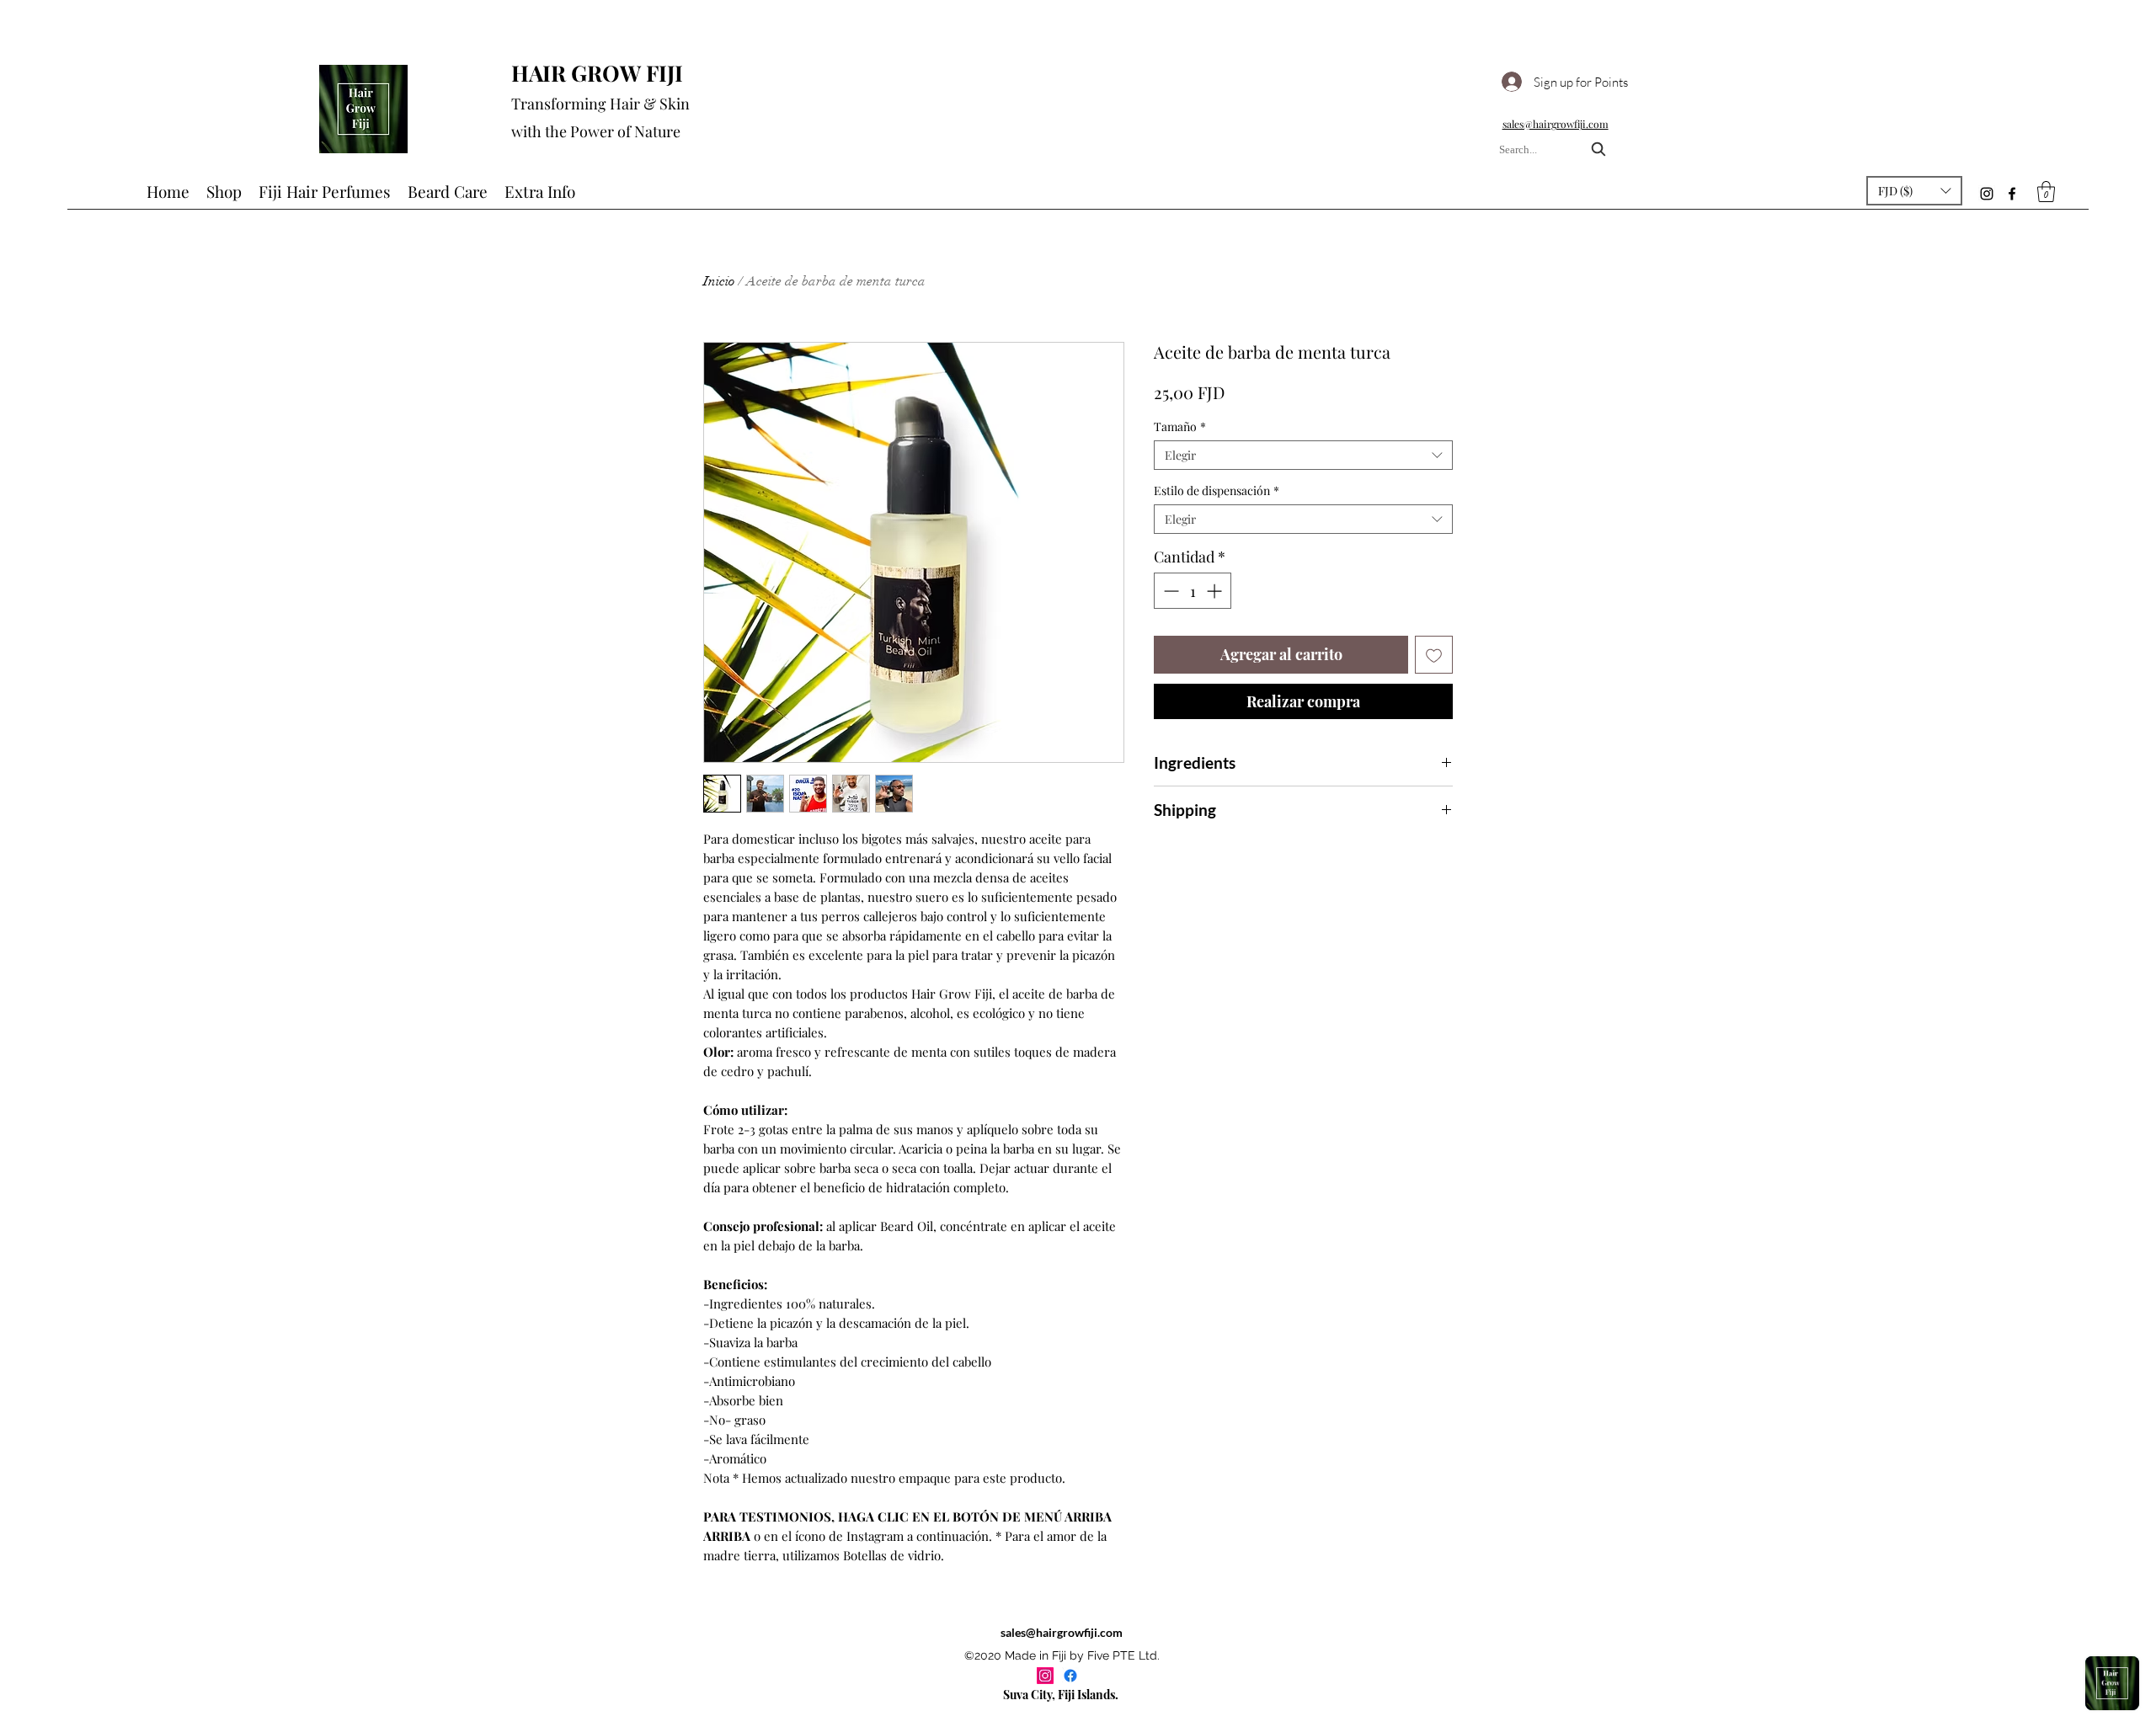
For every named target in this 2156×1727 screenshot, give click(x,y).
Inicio (719, 281)
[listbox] (1914, 191)
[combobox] (1554, 150)
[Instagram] (1987, 194)
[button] (1914, 191)
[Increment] (1216, 591)
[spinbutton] (1193, 591)
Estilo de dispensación (1217, 490)
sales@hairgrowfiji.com (1062, 1632)
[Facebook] (2012, 194)
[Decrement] (1169, 591)
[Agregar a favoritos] (1434, 655)
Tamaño (1180, 426)
